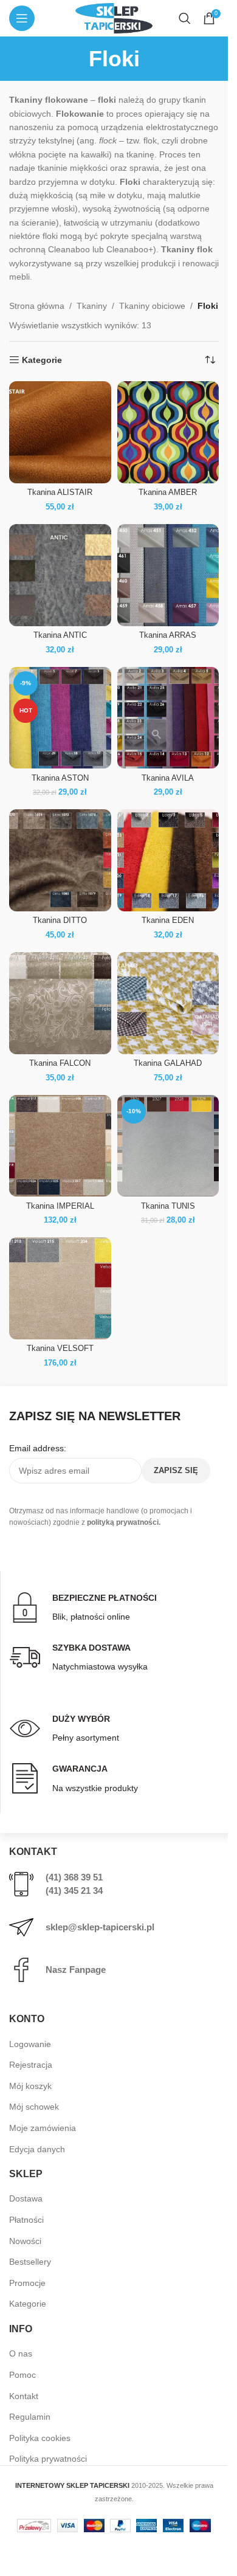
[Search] (185, 18)
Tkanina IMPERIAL (60, 1206)
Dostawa (26, 2198)
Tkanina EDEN (168, 920)
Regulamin (30, 2417)
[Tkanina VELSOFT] (60, 1288)
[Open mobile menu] (22, 18)
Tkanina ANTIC (60, 635)
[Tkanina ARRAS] (168, 575)
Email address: (38, 1448)
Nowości (25, 2241)
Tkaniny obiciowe (152, 306)
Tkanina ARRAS (168, 635)
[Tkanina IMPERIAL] (60, 1146)
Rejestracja (31, 2065)
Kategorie (28, 2304)
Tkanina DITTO (60, 920)
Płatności (26, 2220)
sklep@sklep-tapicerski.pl (100, 1927)
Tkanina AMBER (168, 492)
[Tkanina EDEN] (168, 860)
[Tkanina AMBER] (168, 432)
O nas (21, 2353)
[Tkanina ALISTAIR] (60, 432)
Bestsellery (30, 2262)
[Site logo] (114, 18)
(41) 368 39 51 (74, 1877)
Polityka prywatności (48, 2459)
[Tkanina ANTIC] (60, 575)
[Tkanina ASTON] (60, 718)
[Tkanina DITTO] (60, 860)
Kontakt (24, 2396)
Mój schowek (34, 2107)
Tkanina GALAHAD (168, 1063)
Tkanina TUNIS (168, 1206)
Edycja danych (37, 2149)
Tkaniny (92, 306)
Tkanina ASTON (60, 778)
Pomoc (22, 2375)
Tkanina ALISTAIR (60, 492)
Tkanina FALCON (60, 1063)
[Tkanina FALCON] (60, 1003)
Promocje (27, 2283)
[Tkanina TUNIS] (168, 1146)
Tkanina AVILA (168, 778)
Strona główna (37, 306)
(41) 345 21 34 (74, 1891)
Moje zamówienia (43, 2128)
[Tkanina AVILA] (168, 718)
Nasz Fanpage (76, 1970)
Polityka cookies (40, 2438)
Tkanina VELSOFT (60, 1348)
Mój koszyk (30, 2086)
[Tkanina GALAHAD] (168, 1003)
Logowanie (30, 2044)
